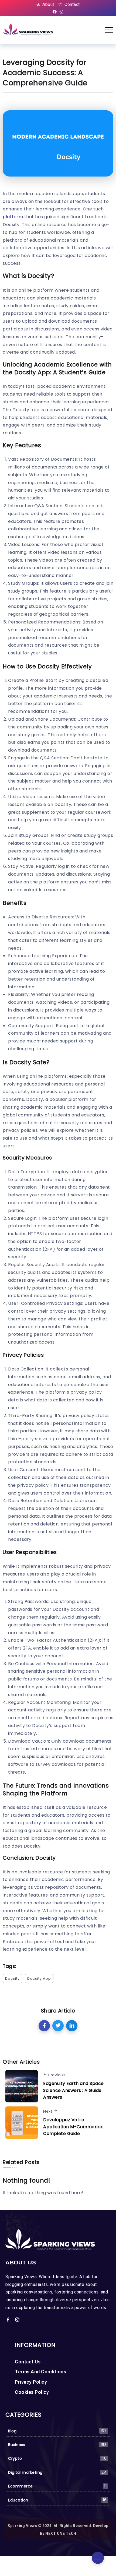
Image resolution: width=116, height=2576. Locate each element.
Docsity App (39, 1978)
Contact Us (28, 2362)
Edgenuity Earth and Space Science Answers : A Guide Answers (74, 2090)
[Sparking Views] (28, 29)
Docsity (12, 1978)
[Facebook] (55, 12)
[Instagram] (61, 12)
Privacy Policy (31, 2382)
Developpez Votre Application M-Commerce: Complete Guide (73, 2127)
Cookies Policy (32, 2392)
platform (13, 217)
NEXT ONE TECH (61, 2533)
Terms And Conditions (40, 2372)
